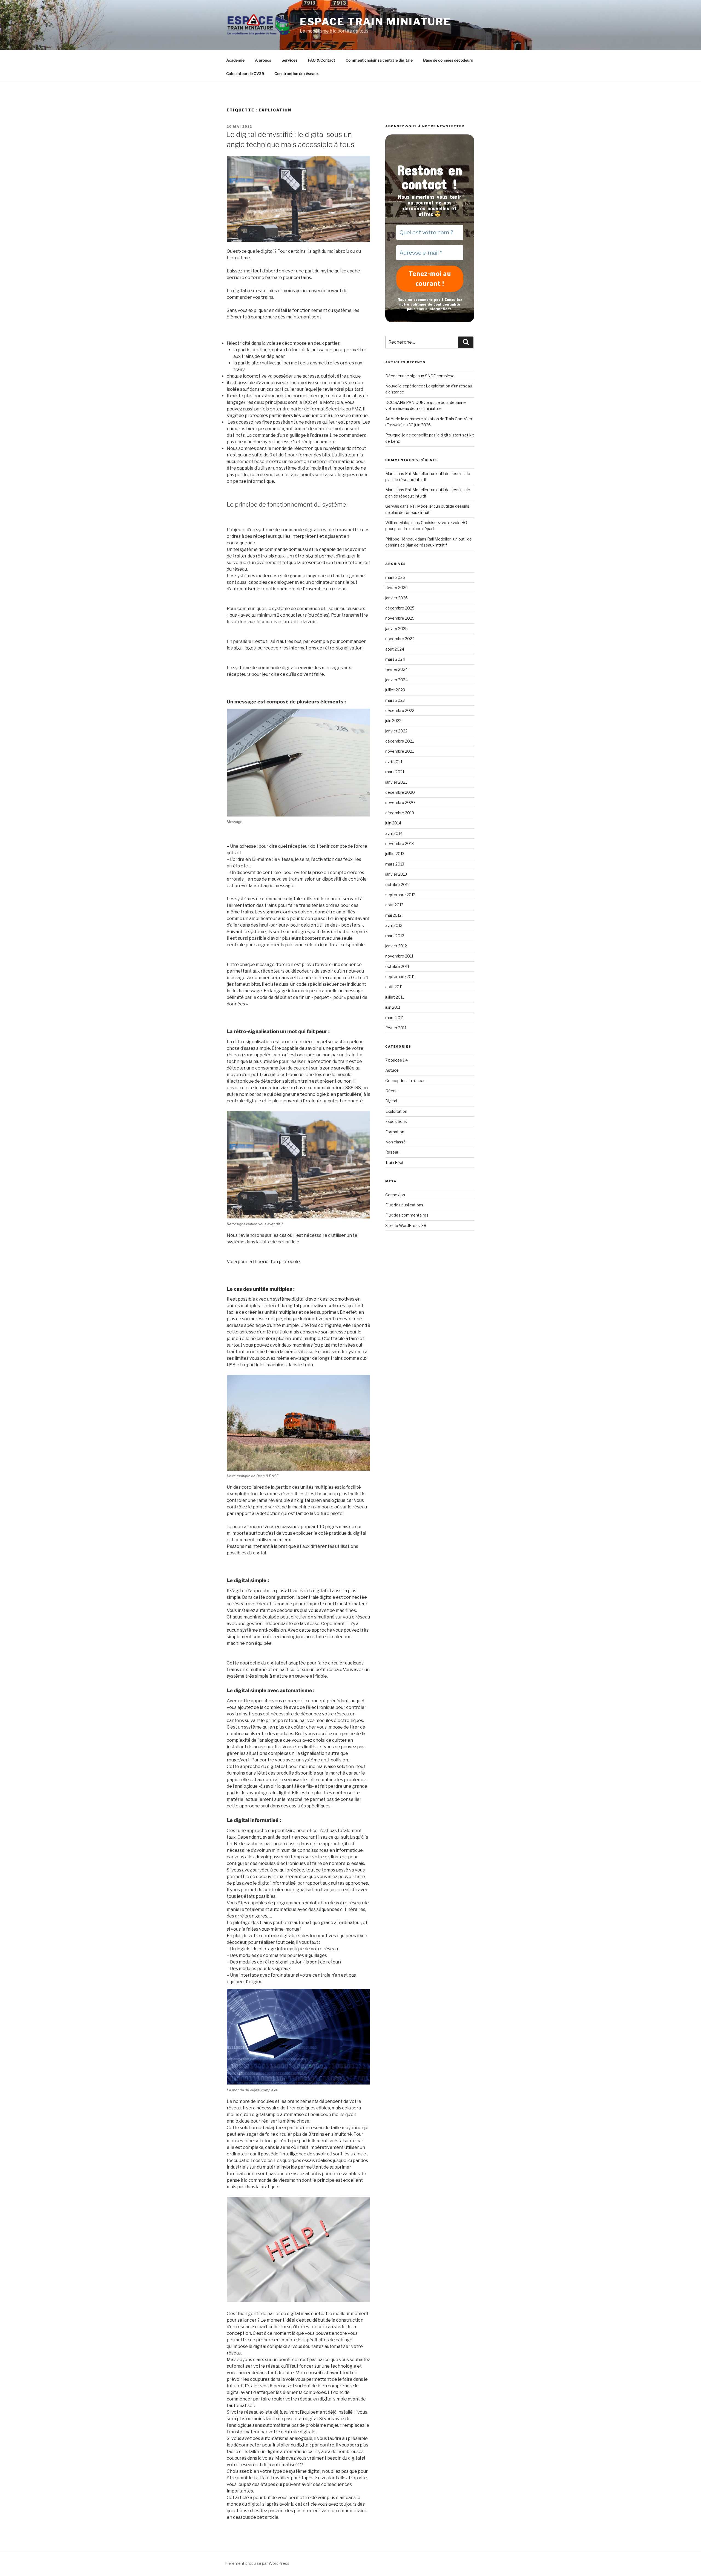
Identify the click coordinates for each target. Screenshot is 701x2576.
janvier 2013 (396, 874)
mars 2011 (394, 1018)
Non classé (396, 1142)
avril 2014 (394, 833)
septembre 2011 (400, 977)
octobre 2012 (397, 885)
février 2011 (396, 1028)
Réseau (392, 1152)
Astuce (392, 1070)
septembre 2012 (400, 895)
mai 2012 (393, 915)
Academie (235, 60)
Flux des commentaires (407, 1215)
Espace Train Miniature (375, 22)
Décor (391, 1091)
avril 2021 (394, 762)
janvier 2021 (396, 782)
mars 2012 (395, 936)
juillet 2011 (395, 997)
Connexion (395, 1195)
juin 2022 (393, 721)
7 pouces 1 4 (397, 1060)
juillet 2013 (395, 854)
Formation (395, 1132)
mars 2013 (395, 864)
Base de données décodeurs (448, 60)
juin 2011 (393, 1007)
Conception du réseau (405, 1081)
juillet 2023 (395, 690)
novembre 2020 (400, 802)
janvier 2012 (396, 946)
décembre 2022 (400, 710)
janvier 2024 (397, 680)
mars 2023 (395, 700)
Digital (391, 1101)
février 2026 (397, 587)
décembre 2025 (400, 608)
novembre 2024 (400, 639)
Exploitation (396, 1111)
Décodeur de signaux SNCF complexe (420, 376)
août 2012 (394, 905)
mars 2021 (395, 772)
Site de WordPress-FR (406, 1225)
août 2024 (395, 649)
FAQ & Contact (321, 60)
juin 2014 (393, 823)
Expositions (396, 1121)
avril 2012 (394, 925)
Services (289, 60)
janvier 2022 (396, 731)
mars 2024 (395, 659)
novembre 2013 (400, 843)
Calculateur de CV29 (245, 74)
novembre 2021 (400, 751)
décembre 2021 (400, 741)
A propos (263, 60)
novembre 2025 (400, 618)
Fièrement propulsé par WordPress (257, 2563)
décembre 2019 (400, 813)
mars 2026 (395, 577)
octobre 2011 (397, 966)
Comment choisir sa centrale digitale (379, 60)
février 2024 (397, 669)
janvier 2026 (397, 598)
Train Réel (394, 1162)
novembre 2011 (399, 956)
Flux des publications (404, 1205)
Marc (390, 474)
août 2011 (394, 987)
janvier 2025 (397, 629)
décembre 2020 (400, 792)
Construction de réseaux (297, 74)
